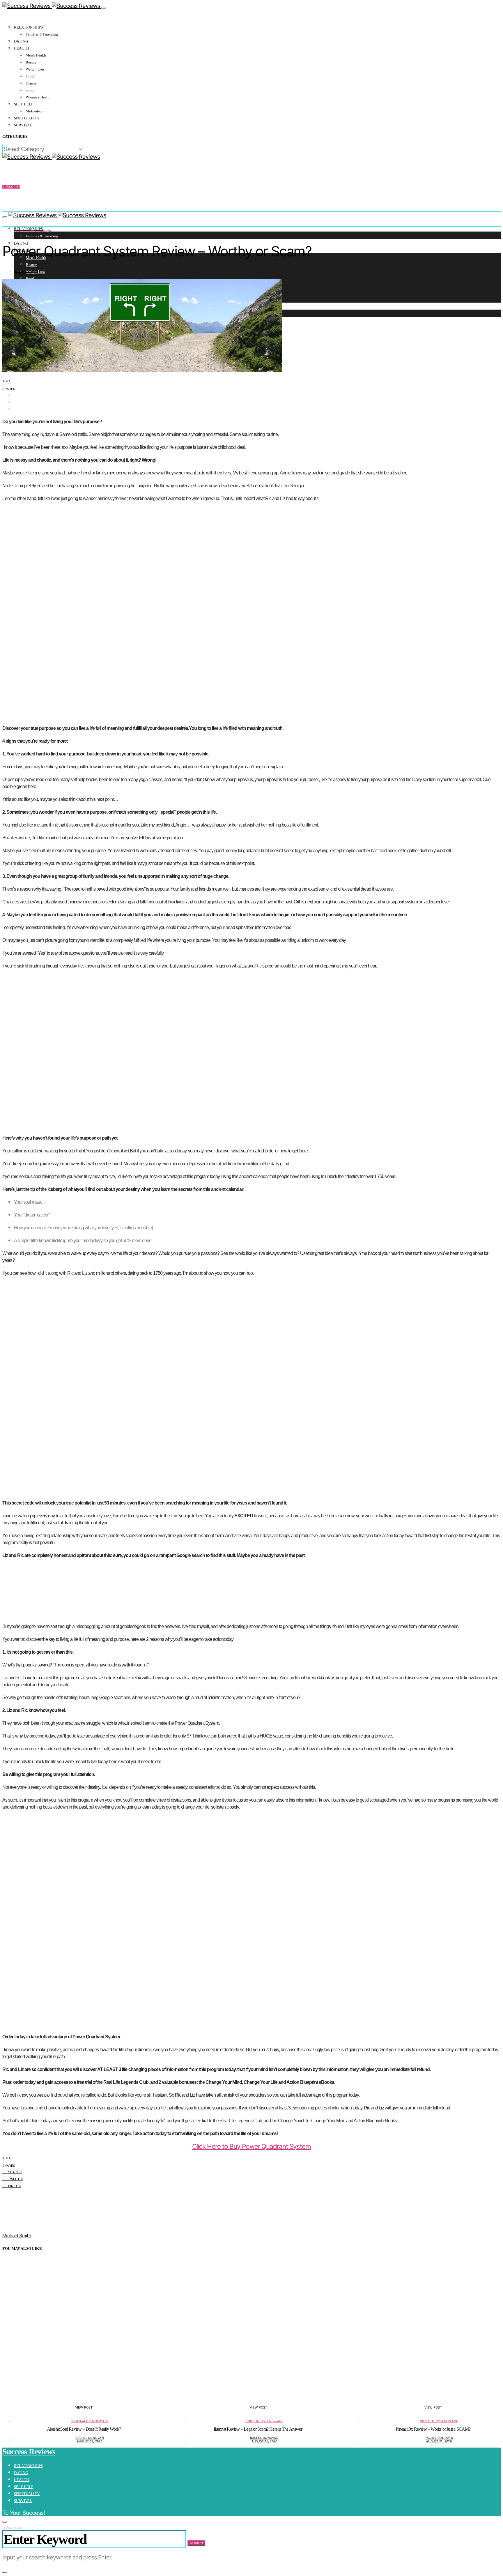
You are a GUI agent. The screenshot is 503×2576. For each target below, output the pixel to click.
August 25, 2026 (264, 2441)
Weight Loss (35, 69)
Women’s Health (38, 97)
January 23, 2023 (28, 274)
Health (21, 48)
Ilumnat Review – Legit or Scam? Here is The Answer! (258, 2429)
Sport (30, 90)
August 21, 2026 (439, 2441)
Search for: (12, 2528)
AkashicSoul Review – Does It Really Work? (84, 2429)
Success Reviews (29, 2451)
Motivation (34, 111)
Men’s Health (36, 55)
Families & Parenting (42, 34)
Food (30, 76)
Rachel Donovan (90, 2438)
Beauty (31, 62)
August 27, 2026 (90, 2441)
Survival (23, 125)
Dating (21, 41)
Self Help (24, 104)
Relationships (28, 27)
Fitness (31, 83)
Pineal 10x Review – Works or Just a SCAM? (433, 2429)
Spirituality (27, 118)
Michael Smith (26, 271)
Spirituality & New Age (33, 231)
